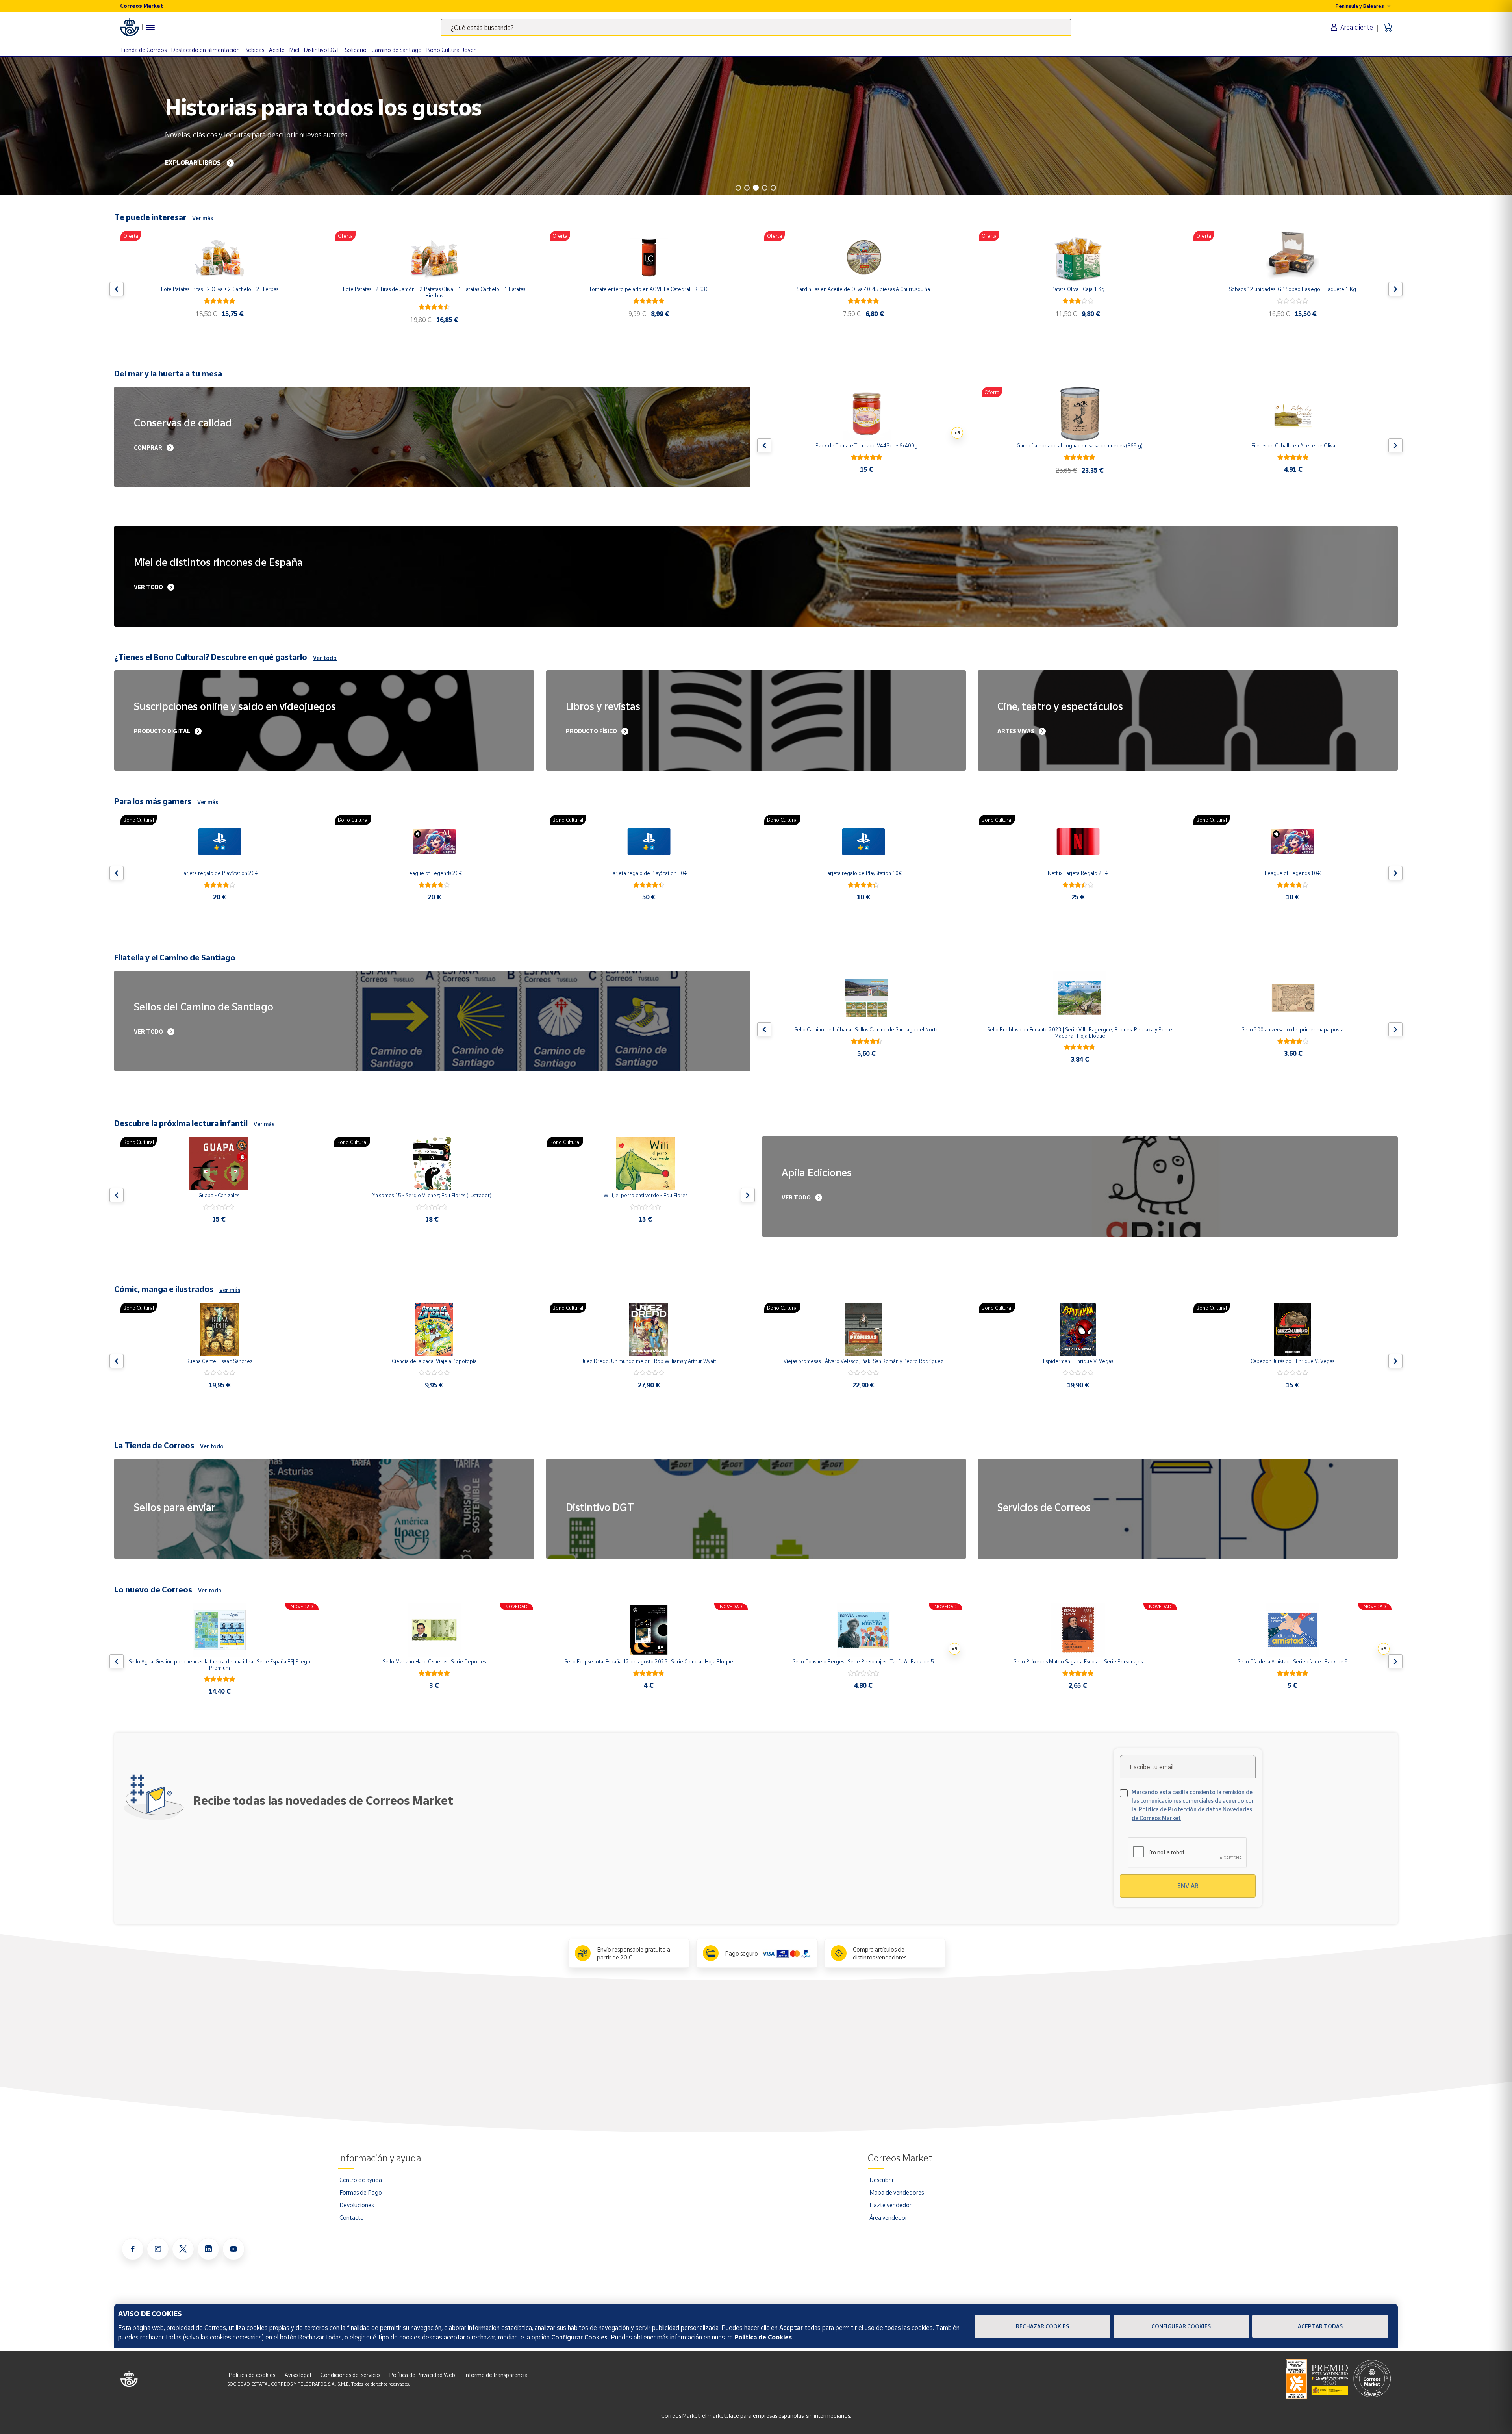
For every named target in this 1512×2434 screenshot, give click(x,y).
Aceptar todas (1320, 2326)
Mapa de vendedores (897, 2192)
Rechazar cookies (1042, 2326)
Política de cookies (252, 2375)
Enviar (1188, 1886)
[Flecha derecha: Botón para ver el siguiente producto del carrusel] (1395, 289)
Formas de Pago (361, 2192)
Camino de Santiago (397, 50)
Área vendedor (888, 2217)
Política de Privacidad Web (422, 2375)
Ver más (203, 218)
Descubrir (882, 2180)
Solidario (356, 50)
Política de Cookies (763, 2337)
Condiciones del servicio (350, 2375)
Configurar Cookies (1181, 2326)
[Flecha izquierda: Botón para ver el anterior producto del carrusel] (117, 289)
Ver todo (325, 658)
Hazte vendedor (890, 2205)
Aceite (277, 50)
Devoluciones (357, 2205)
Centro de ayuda (361, 2180)
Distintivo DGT (322, 50)
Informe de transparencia (496, 2375)
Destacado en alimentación (206, 50)
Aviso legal (298, 2375)
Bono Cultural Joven (452, 50)
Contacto (352, 2217)
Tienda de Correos (143, 50)
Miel (294, 50)
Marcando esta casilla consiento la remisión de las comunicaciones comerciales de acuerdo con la (1193, 1805)
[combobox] (756, 27)
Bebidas (254, 50)
